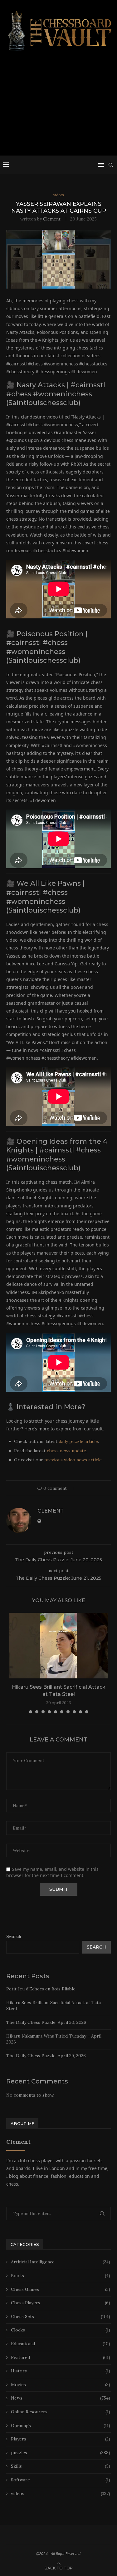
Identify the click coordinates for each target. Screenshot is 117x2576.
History (61, 2371)
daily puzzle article (78, 1441)
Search (14, 1936)
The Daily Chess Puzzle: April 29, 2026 (46, 2056)
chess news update (66, 1451)
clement (52, 219)
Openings (61, 2425)
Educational (61, 2344)
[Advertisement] (58, 106)
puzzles (61, 2453)
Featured (61, 2357)
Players (61, 2439)
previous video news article (73, 1460)
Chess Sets (61, 2316)
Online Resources (61, 2412)
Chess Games (61, 2289)
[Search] (111, 165)
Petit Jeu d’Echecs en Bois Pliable (41, 1989)
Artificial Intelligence (61, 2262)
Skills (61, 2466)
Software (61, 2480)
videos (61, 2494)
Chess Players (61, 2303)
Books (61, 2276)
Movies (61, 2385)
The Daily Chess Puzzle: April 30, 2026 (46, 2022)
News (61, 2398)
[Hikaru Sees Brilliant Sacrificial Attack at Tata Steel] (58, 1646)
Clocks (61, 2330)
